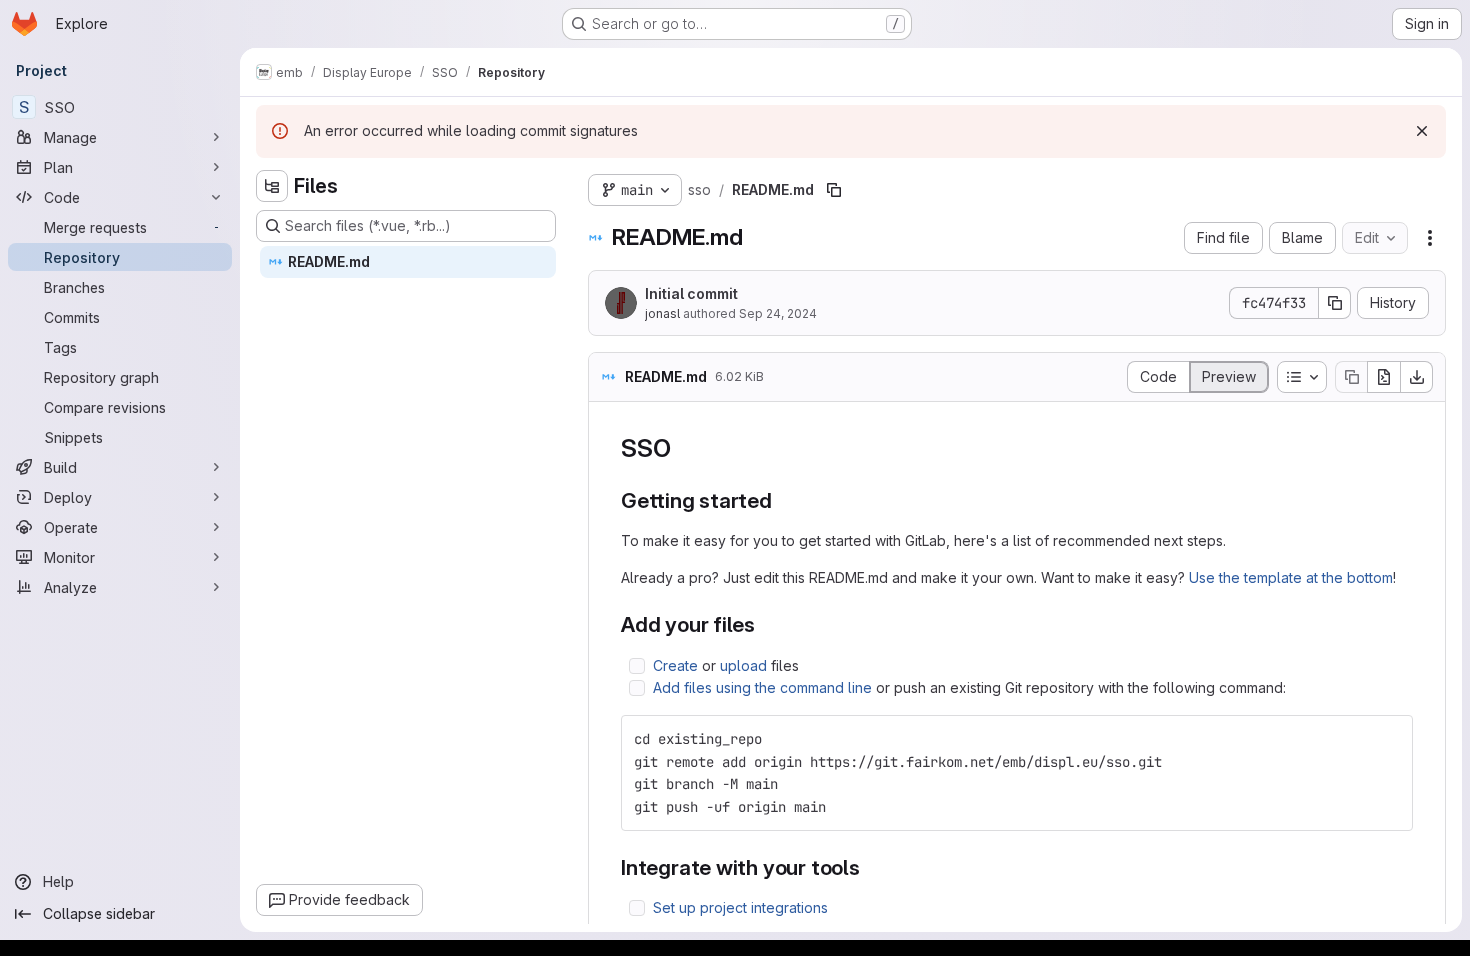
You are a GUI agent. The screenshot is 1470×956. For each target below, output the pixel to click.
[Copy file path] (834, 190)
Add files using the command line (762, 687)
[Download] (1417, 377)
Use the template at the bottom (1291, 577)
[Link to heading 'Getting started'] (783, 500)
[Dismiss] (1422, 131)
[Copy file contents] (1351, 377)
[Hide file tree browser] (272, 186)
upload (743, 665)
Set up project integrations (740, 907)
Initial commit (691, 293)
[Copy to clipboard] (1389, 739)
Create (675, 665)
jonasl (662, 313)
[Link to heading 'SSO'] (683, 448)
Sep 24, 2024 (778, 313)
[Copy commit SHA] (1335, 303)
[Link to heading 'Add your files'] (766, 624)
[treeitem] (408, 262)
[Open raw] (1384, 377)
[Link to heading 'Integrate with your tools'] (871, 867)
